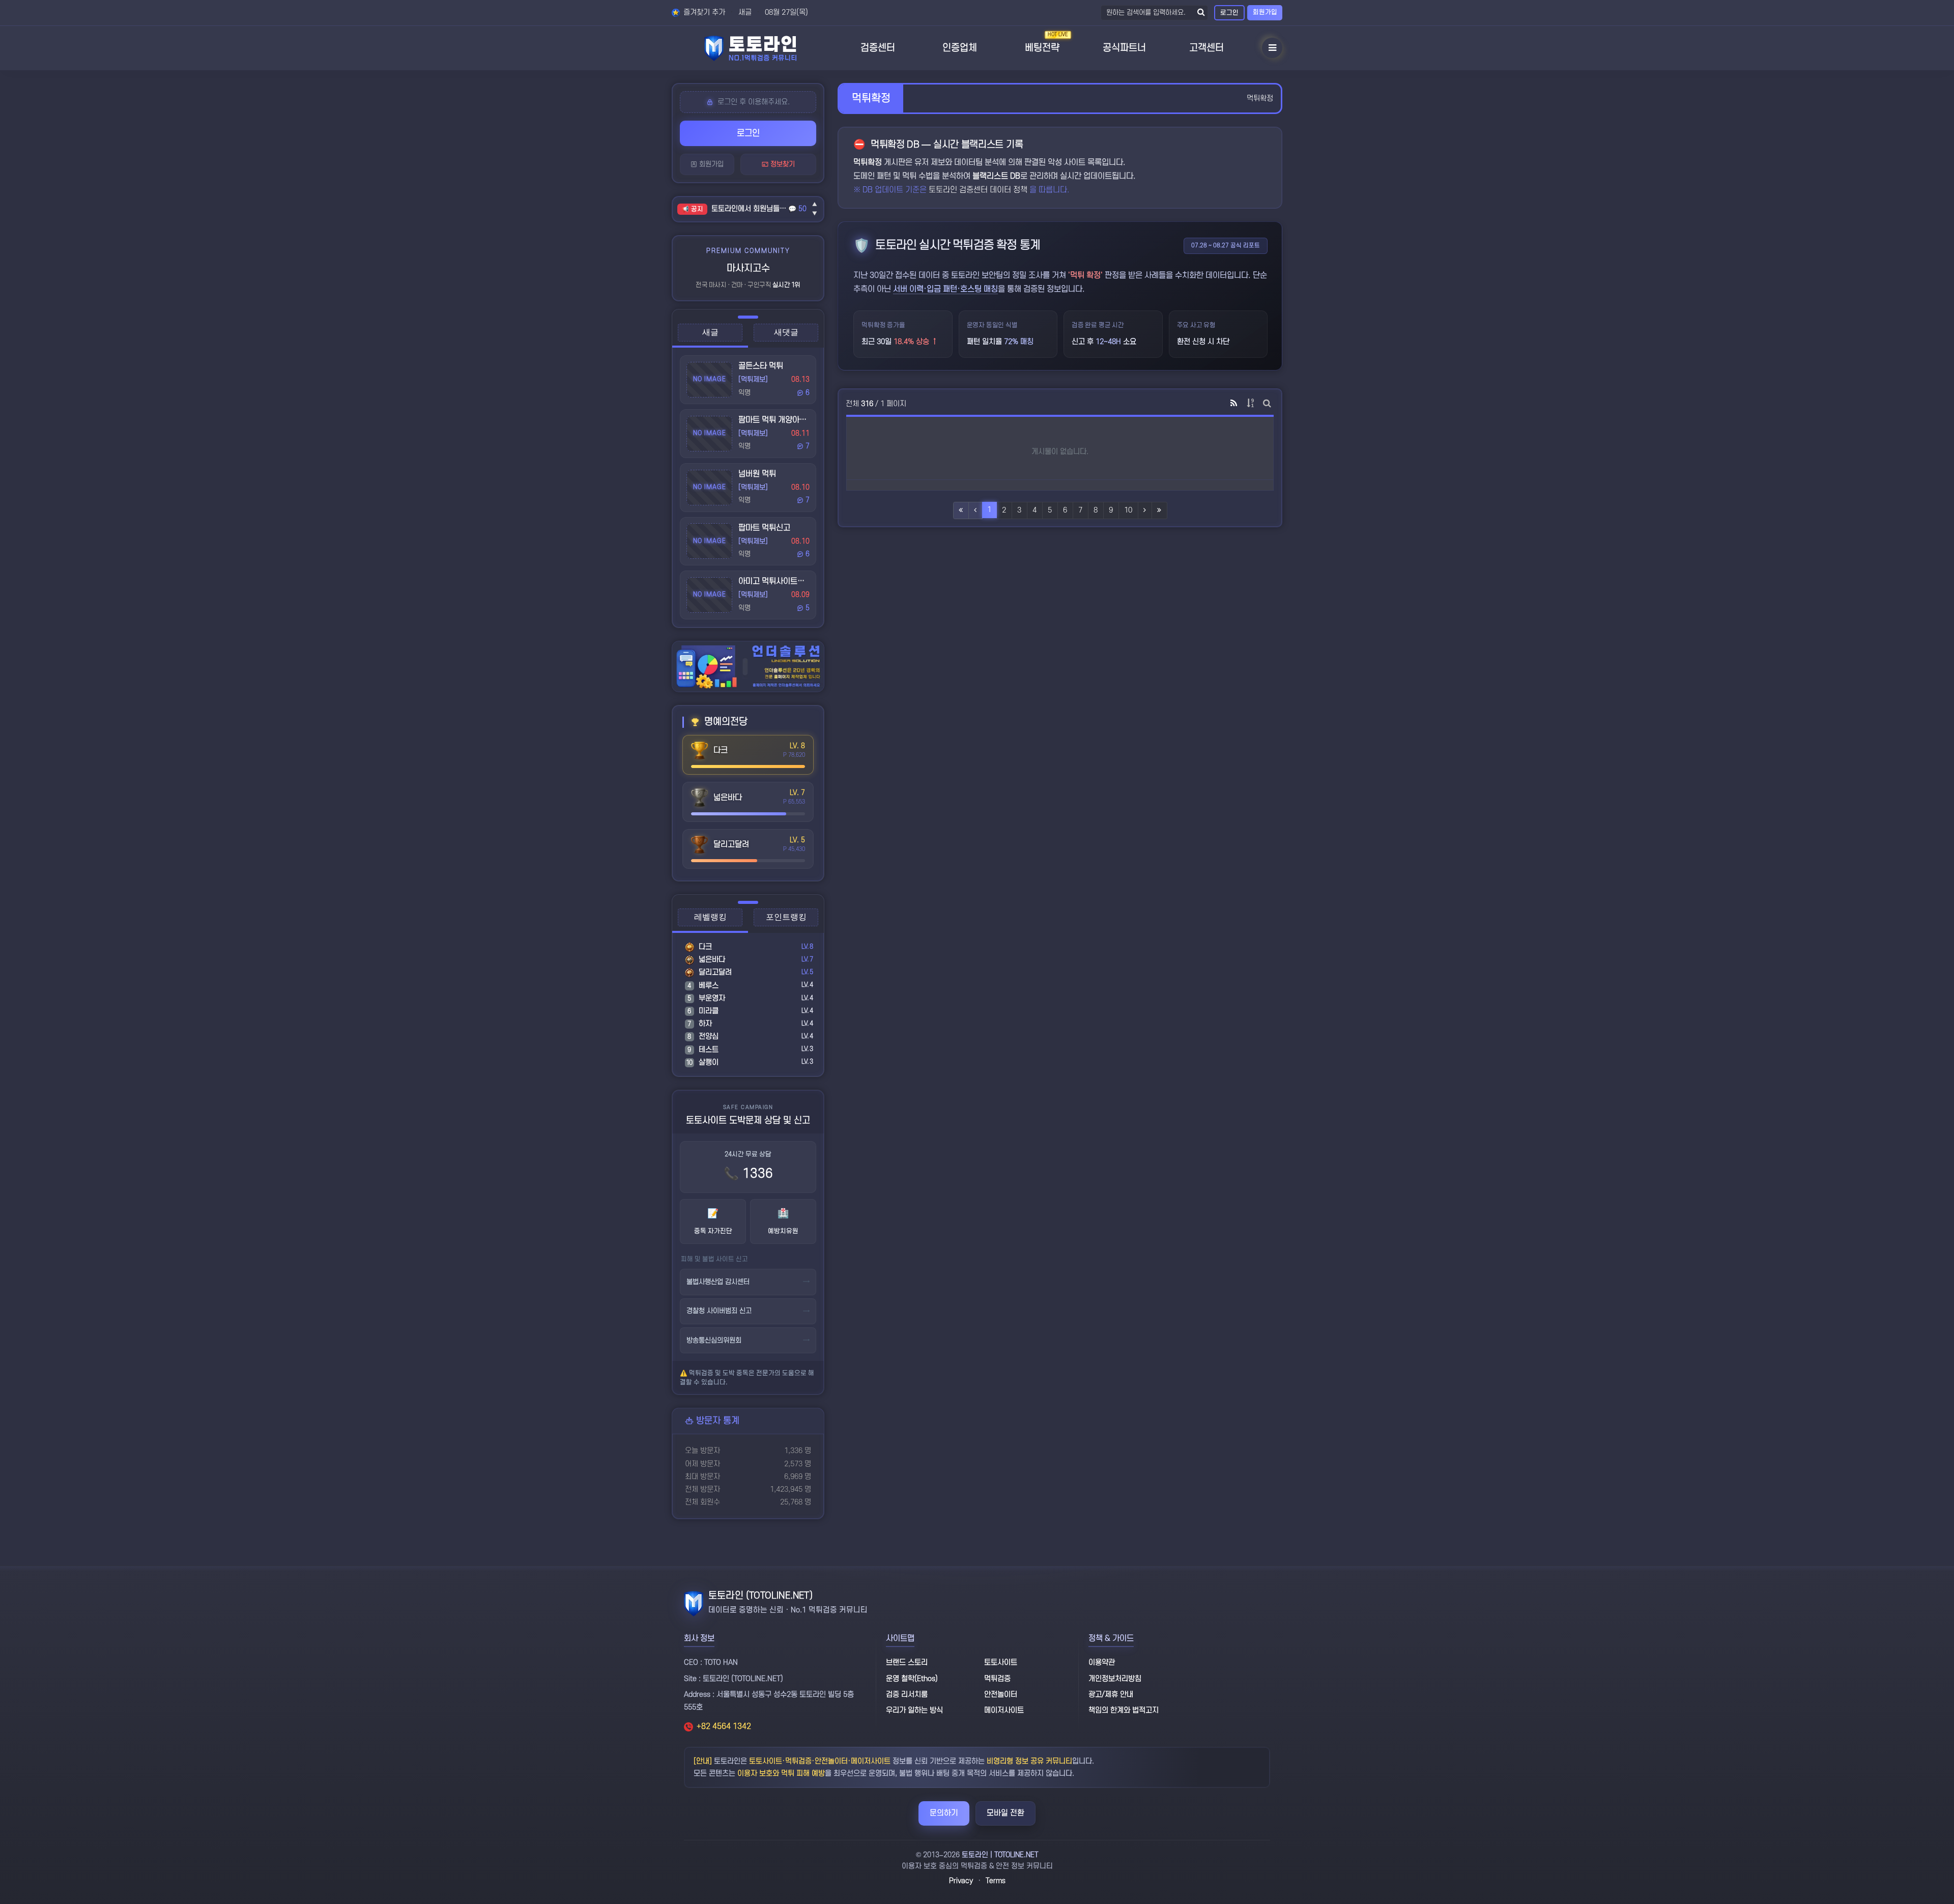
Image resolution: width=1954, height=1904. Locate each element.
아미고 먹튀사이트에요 (775, 581)
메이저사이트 (1004, 1710)
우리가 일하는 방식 (914, 1710)
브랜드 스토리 (907, 1663)
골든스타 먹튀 (761, 366)
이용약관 (1102, 1663)
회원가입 (1265, 12)
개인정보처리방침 (1115, 1679)
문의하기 (944, 1813)
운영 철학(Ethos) (912, 1679)
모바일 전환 (1005, 1813)
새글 (745, 12)
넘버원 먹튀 (757, 474)
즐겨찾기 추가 (703, 12)
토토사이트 (1001, 1663)
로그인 (1229, 13)
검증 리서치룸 (907, 1695)
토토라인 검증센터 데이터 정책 (979, 190)
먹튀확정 (1260, 98)
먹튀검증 (997, 1679)
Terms (996, 1881)
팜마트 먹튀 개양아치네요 (780, 420)
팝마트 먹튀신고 (764, 528)
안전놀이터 (1001, 1695)
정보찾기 (782, 164)
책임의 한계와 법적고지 (1124, 1710)
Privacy (961, 1881)
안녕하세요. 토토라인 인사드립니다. (750, 209)
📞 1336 (748, 1174)
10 (1128, 510)
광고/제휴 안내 (1111, 1695)
